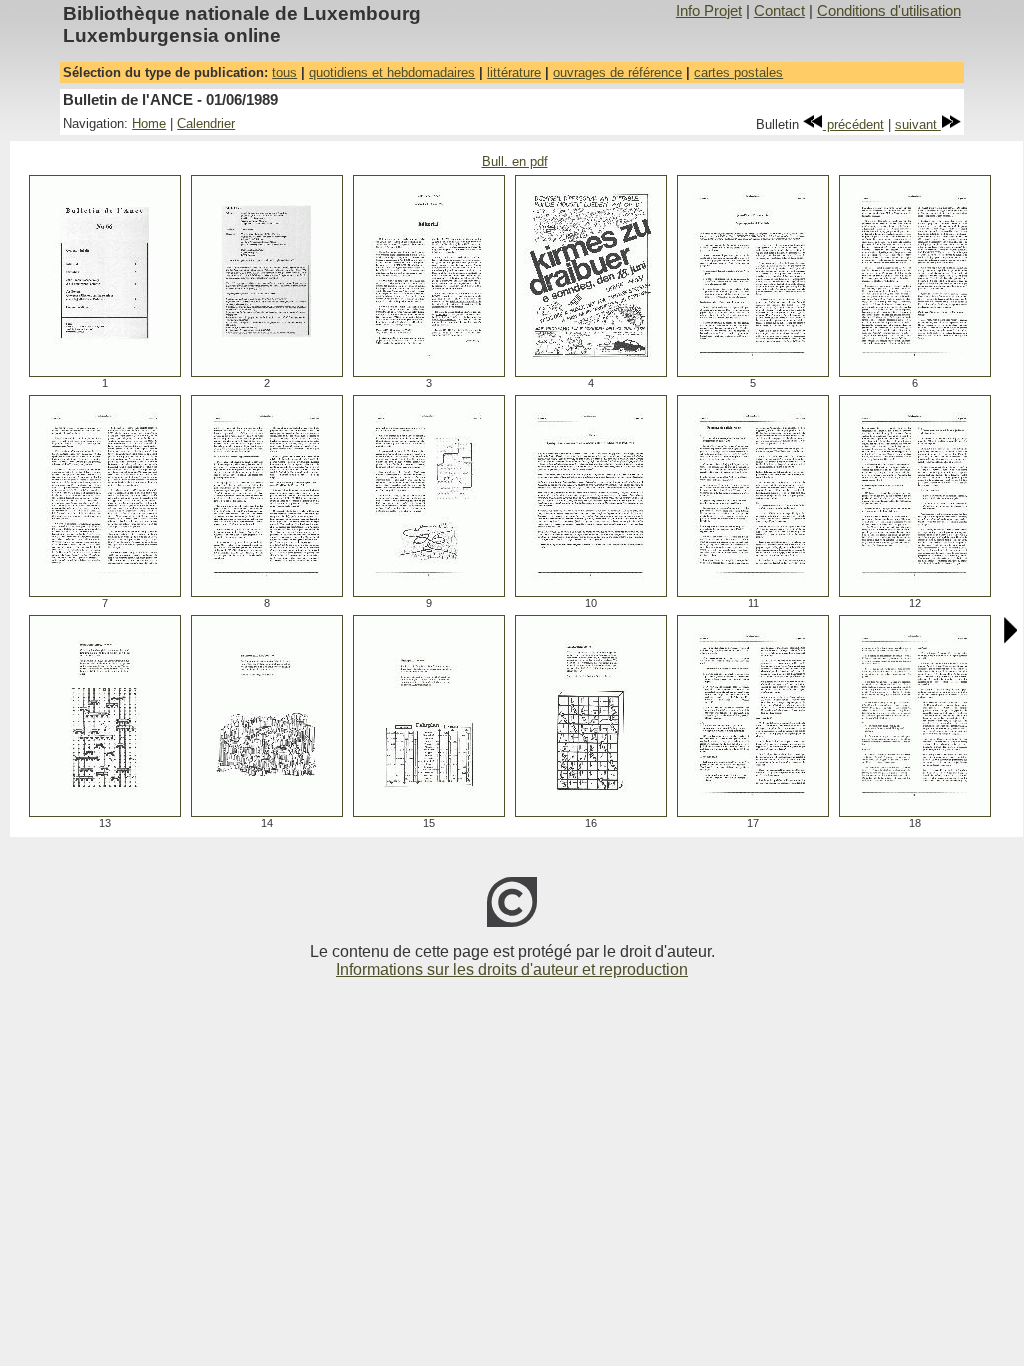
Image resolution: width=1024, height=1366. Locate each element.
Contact (779, 11)
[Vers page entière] (105, 371)
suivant (918, 124)
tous (284, 72)
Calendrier (206, 123)
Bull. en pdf (515, 161)
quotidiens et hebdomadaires (392, 72)
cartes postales (738, 72)
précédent (853, 124)
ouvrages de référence (617, 72)
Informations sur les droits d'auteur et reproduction (512, 969)
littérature (514, 72)
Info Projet (709, 11)
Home (149, 123)
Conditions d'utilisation (889, 11)
